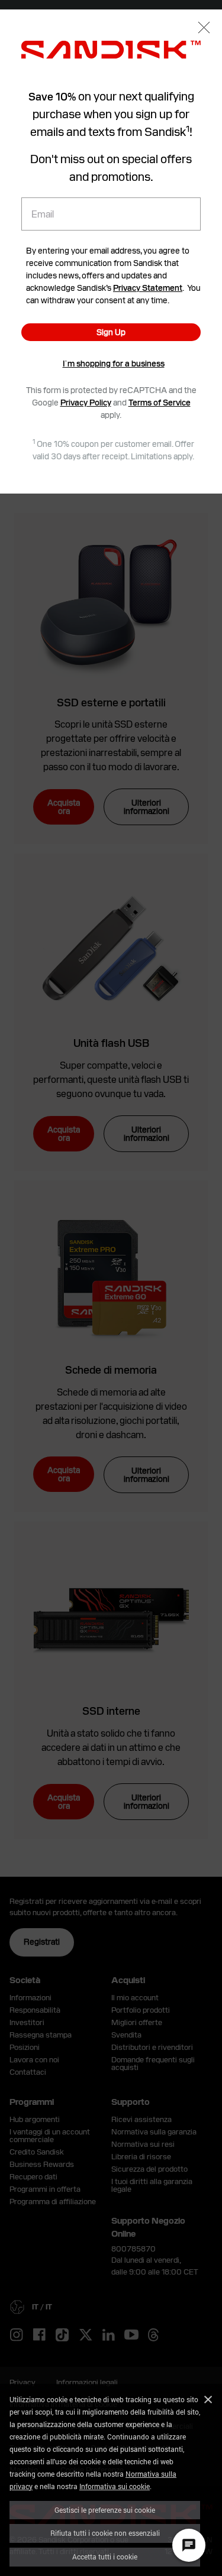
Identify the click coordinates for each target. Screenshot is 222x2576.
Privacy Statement (148, 288)
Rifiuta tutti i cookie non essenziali (105, 2533)
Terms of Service (160, 403)
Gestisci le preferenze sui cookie (105, 2510)
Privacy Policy (86, 403)
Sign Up (111, 332)
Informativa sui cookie (115, 2486)
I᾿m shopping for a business (114, 364)
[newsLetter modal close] (204, 29)
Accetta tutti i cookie (105, 2556)
